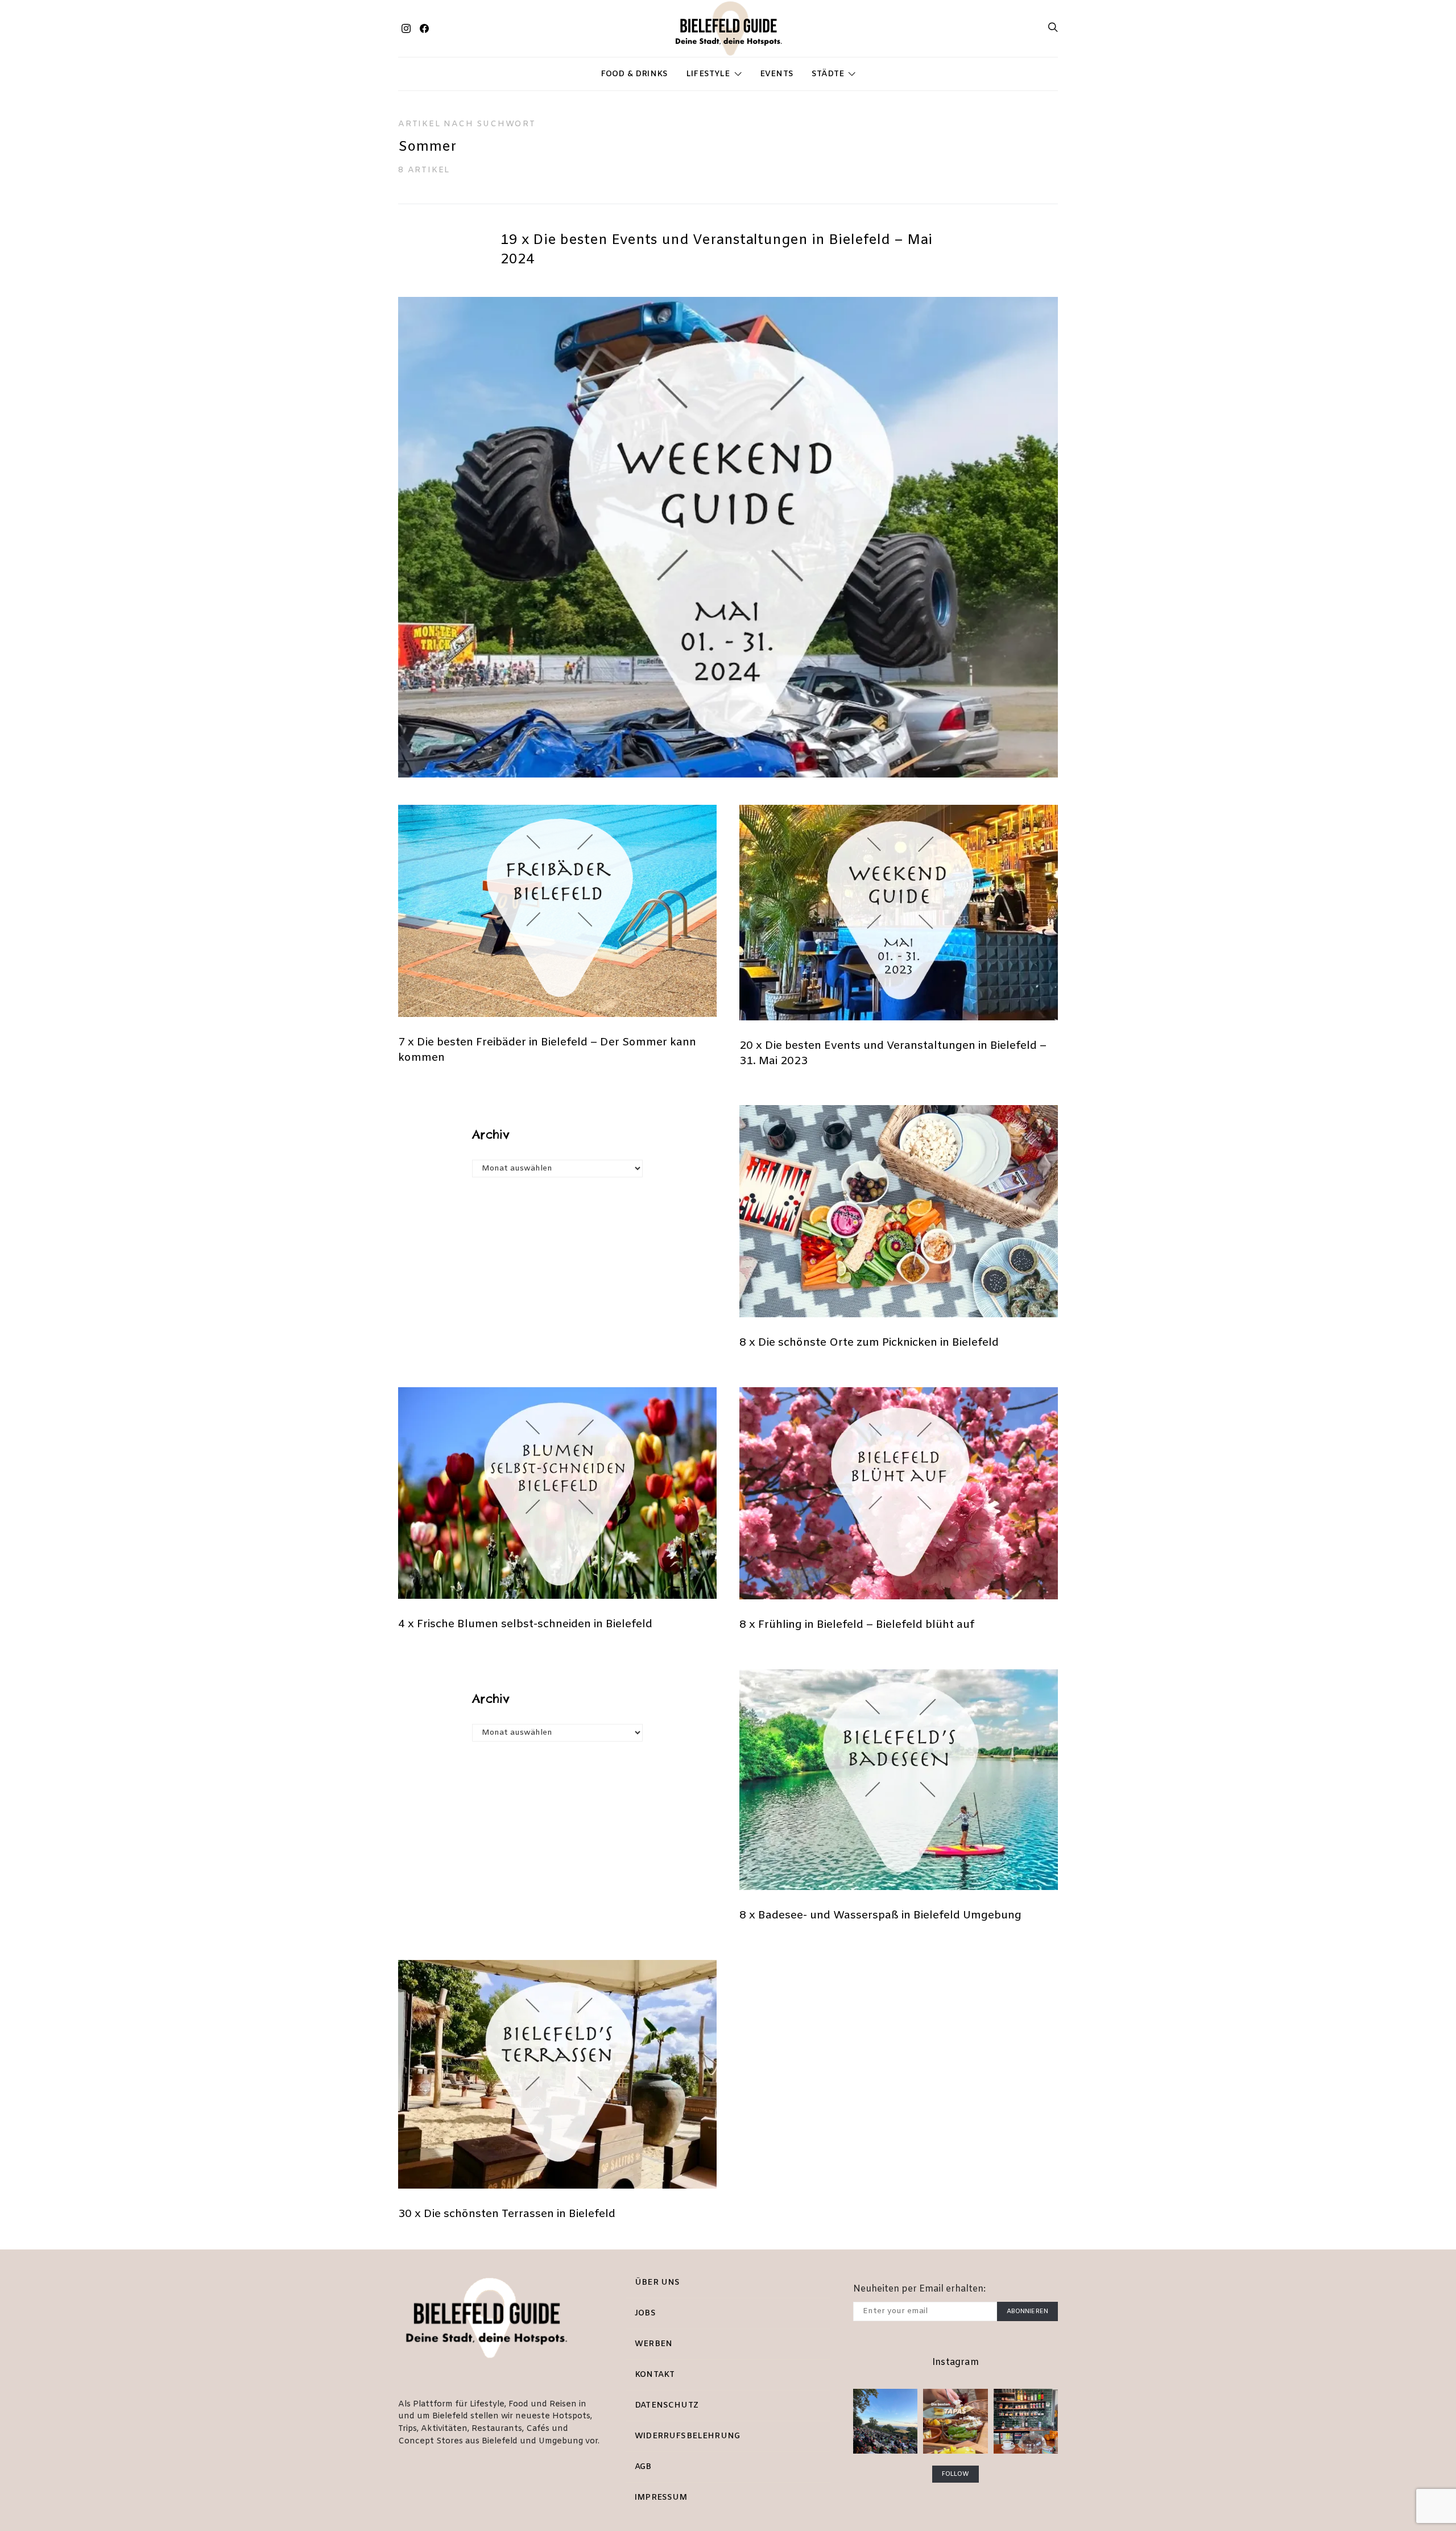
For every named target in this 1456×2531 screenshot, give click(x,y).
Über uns (657, 2283)
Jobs (645, 2313)
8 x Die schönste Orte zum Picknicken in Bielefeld (869, 1343)
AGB (643, 2467)
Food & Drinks (634, 74)
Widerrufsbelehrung (687, 2436)
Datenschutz (667, 2406)
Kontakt (655, 2375)
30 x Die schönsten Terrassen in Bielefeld (507, 2214)
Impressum (661, 2498)
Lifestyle (708, 74)
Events (777, 74)
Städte (828, 74)
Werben (653, 2344)
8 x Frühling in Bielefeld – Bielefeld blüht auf (857, 1625)
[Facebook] (424, 28)
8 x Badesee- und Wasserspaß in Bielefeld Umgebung (880, 1916)
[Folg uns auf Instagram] (406, 28)
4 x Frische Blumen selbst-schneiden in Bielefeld (525, 1624)
